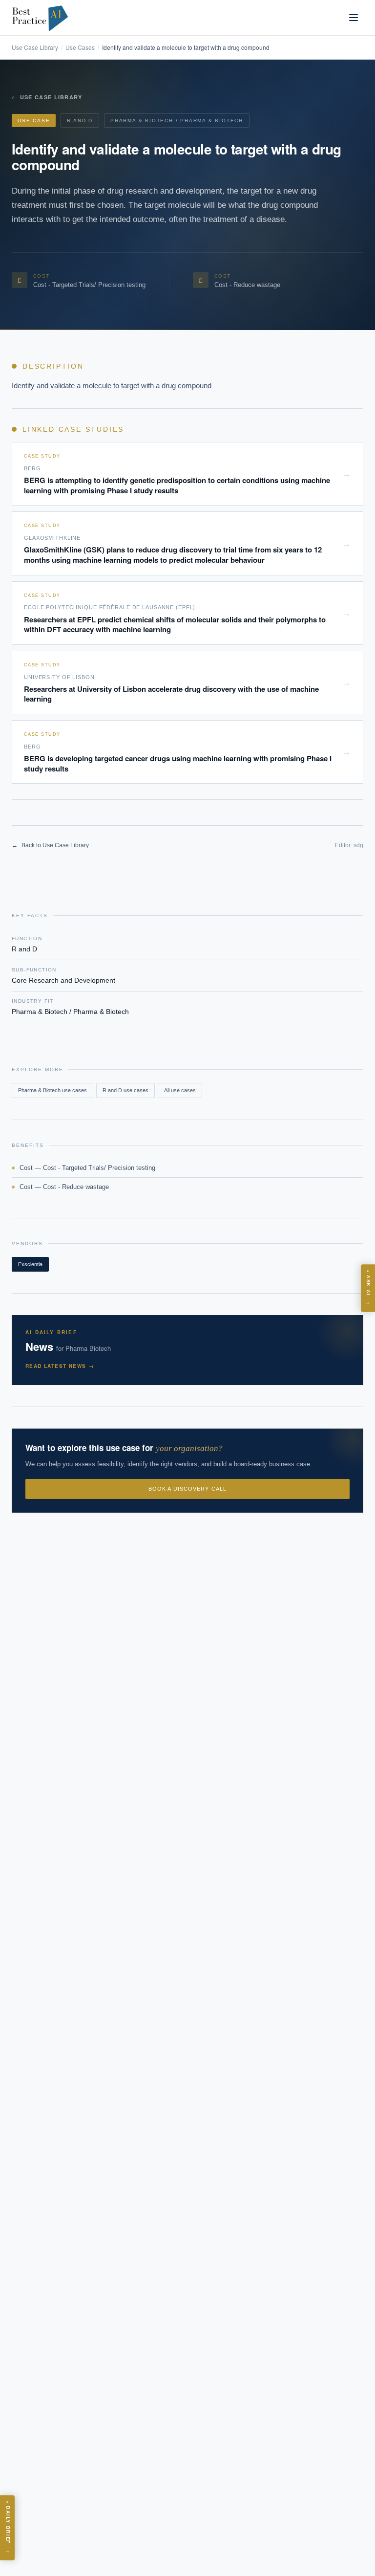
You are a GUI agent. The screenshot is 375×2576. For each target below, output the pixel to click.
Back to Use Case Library (50, 845)
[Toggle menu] (354, 18)
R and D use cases (125, 1090)
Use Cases (80, 47)
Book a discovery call (187, 1489)
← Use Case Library (47, 97)
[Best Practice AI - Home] (41, 18)
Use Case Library (35, 47)
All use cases (180, 1090)
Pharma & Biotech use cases (52, 1090)
